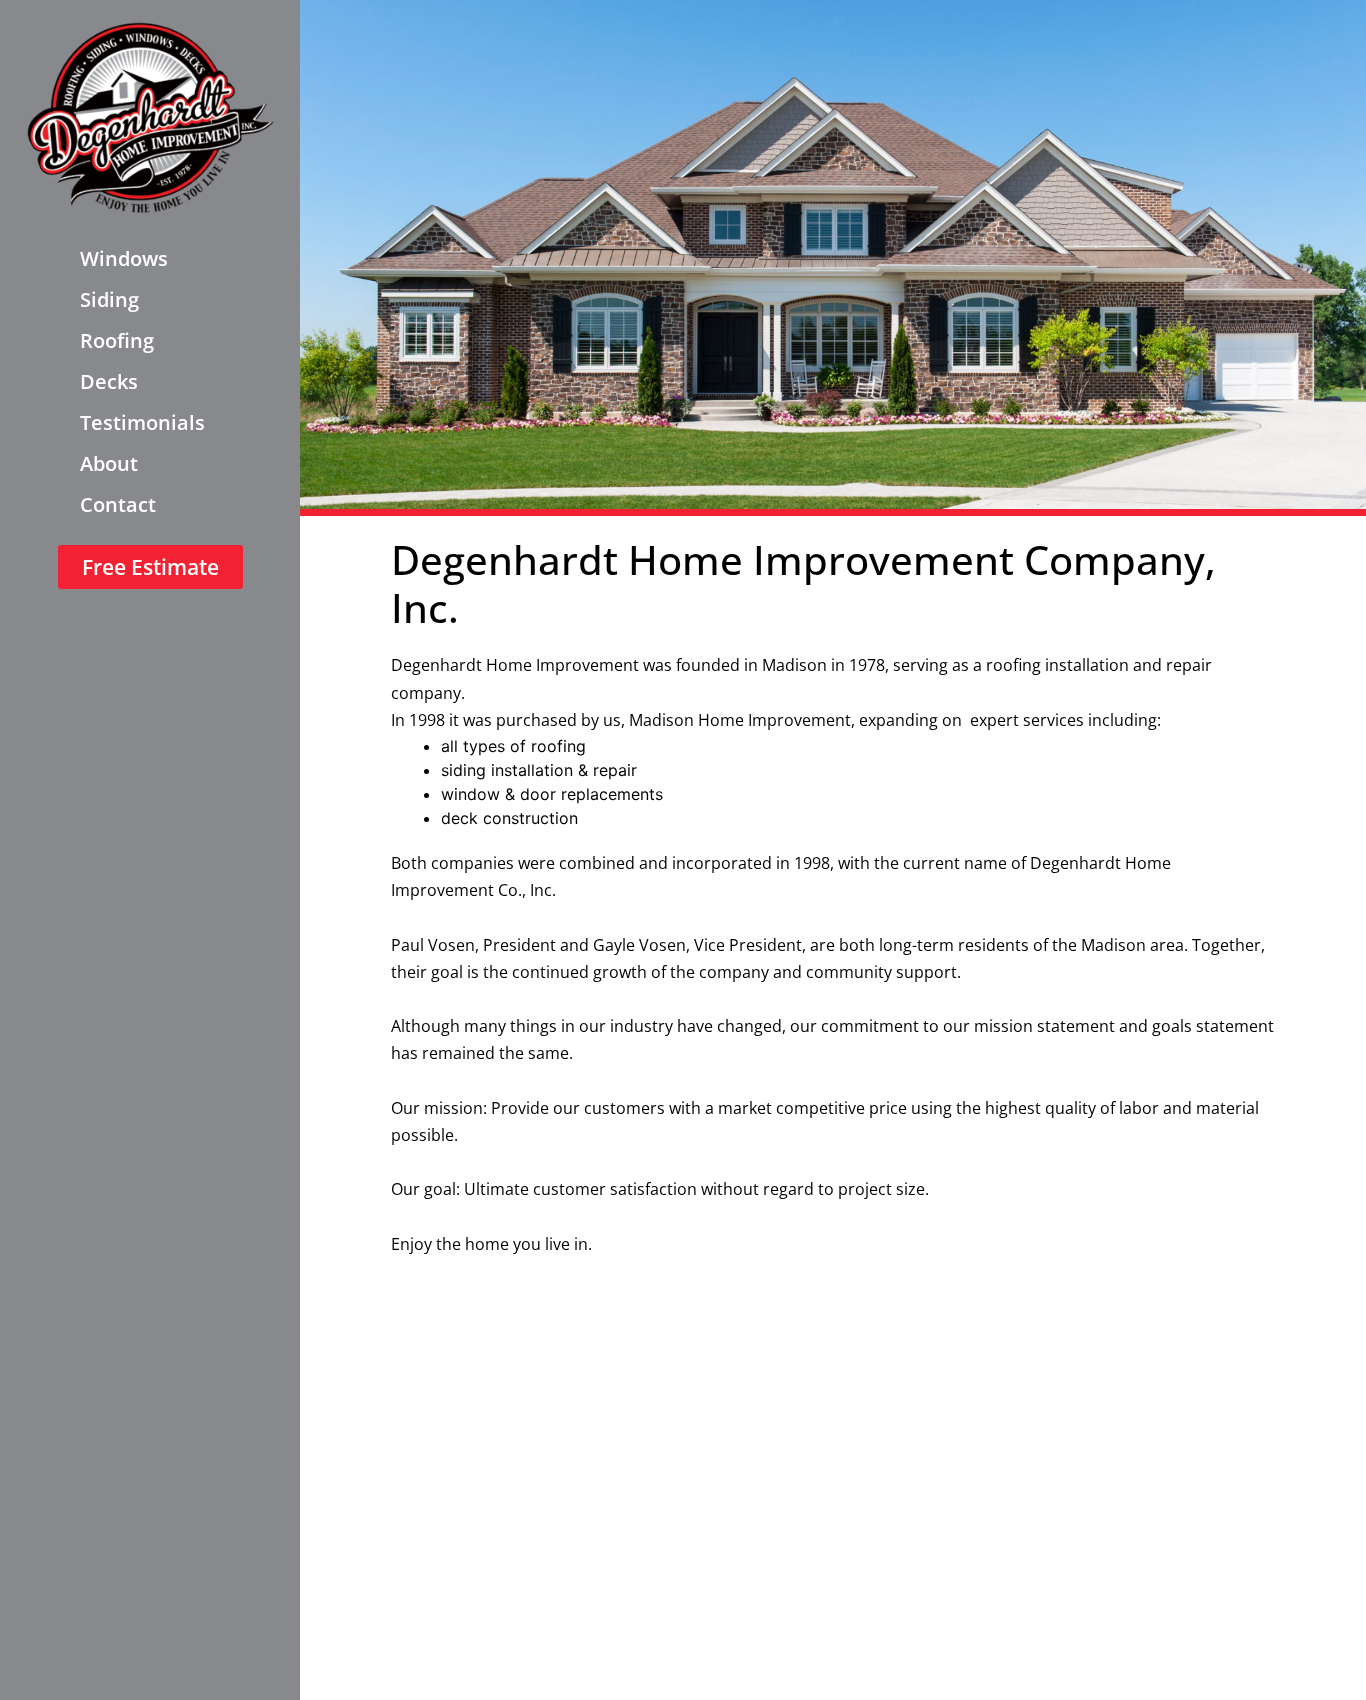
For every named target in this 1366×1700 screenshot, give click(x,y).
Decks (109, 381)
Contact (118, 504)
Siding (109, 299)
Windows (124, 258)
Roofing (117, 340)
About (109, 463)
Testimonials (142, 422)
